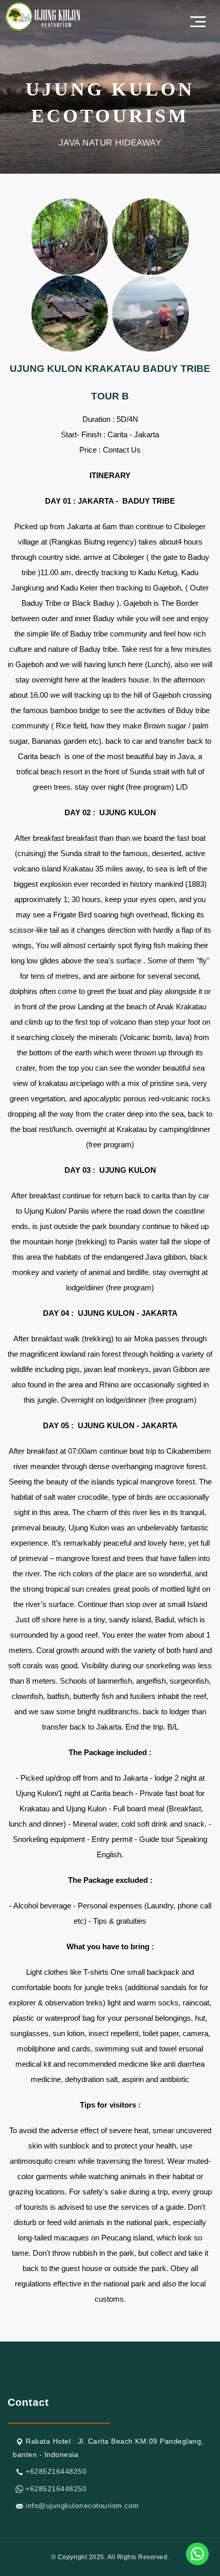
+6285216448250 (56, 2471)
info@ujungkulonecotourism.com (82, 2506)
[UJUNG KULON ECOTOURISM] (43, 16)
